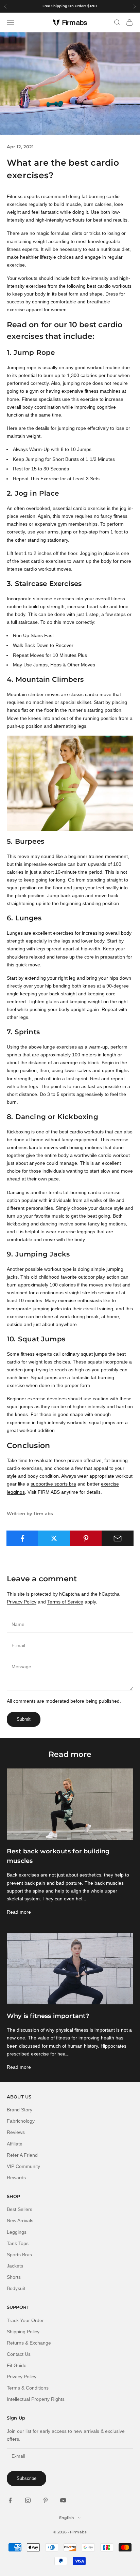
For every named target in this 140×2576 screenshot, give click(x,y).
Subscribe (27, 2478)
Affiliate (15, 2144)
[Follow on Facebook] (10, 2500)
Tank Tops (18, 2243)
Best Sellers (20, 2209)
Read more (19, 1912)
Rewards (16, 2178)
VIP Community (23, 2166)
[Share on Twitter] (54, 1538)
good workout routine (98, 367)
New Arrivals (20, 2220)
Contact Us (19, 2354)
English (67, 2518)
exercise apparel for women (37, 310)
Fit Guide (17, 2365)
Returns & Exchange (29, 2343)
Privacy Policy (22, 1602)
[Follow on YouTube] (63, 2500)
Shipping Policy (23, 2332)
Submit (24, 1719)
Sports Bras (19, 2255)
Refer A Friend (22, 2155)
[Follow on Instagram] (28, 2500)
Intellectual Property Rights (36, 2399)
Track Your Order (25, 2320)
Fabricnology (21, 2121)
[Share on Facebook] (22, 1538)
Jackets (15, 2266)
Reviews (16, 2132)
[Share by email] (118, 1538)
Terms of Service (65, 1602)
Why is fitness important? (48, 2016)
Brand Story (20, 2110)
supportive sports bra (53, 1484)
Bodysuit (16, 2288)
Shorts (14, 2277)
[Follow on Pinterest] (46, 2500)
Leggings (17, 2232)
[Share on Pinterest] (86, 1538)
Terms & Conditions (28, 2388)
